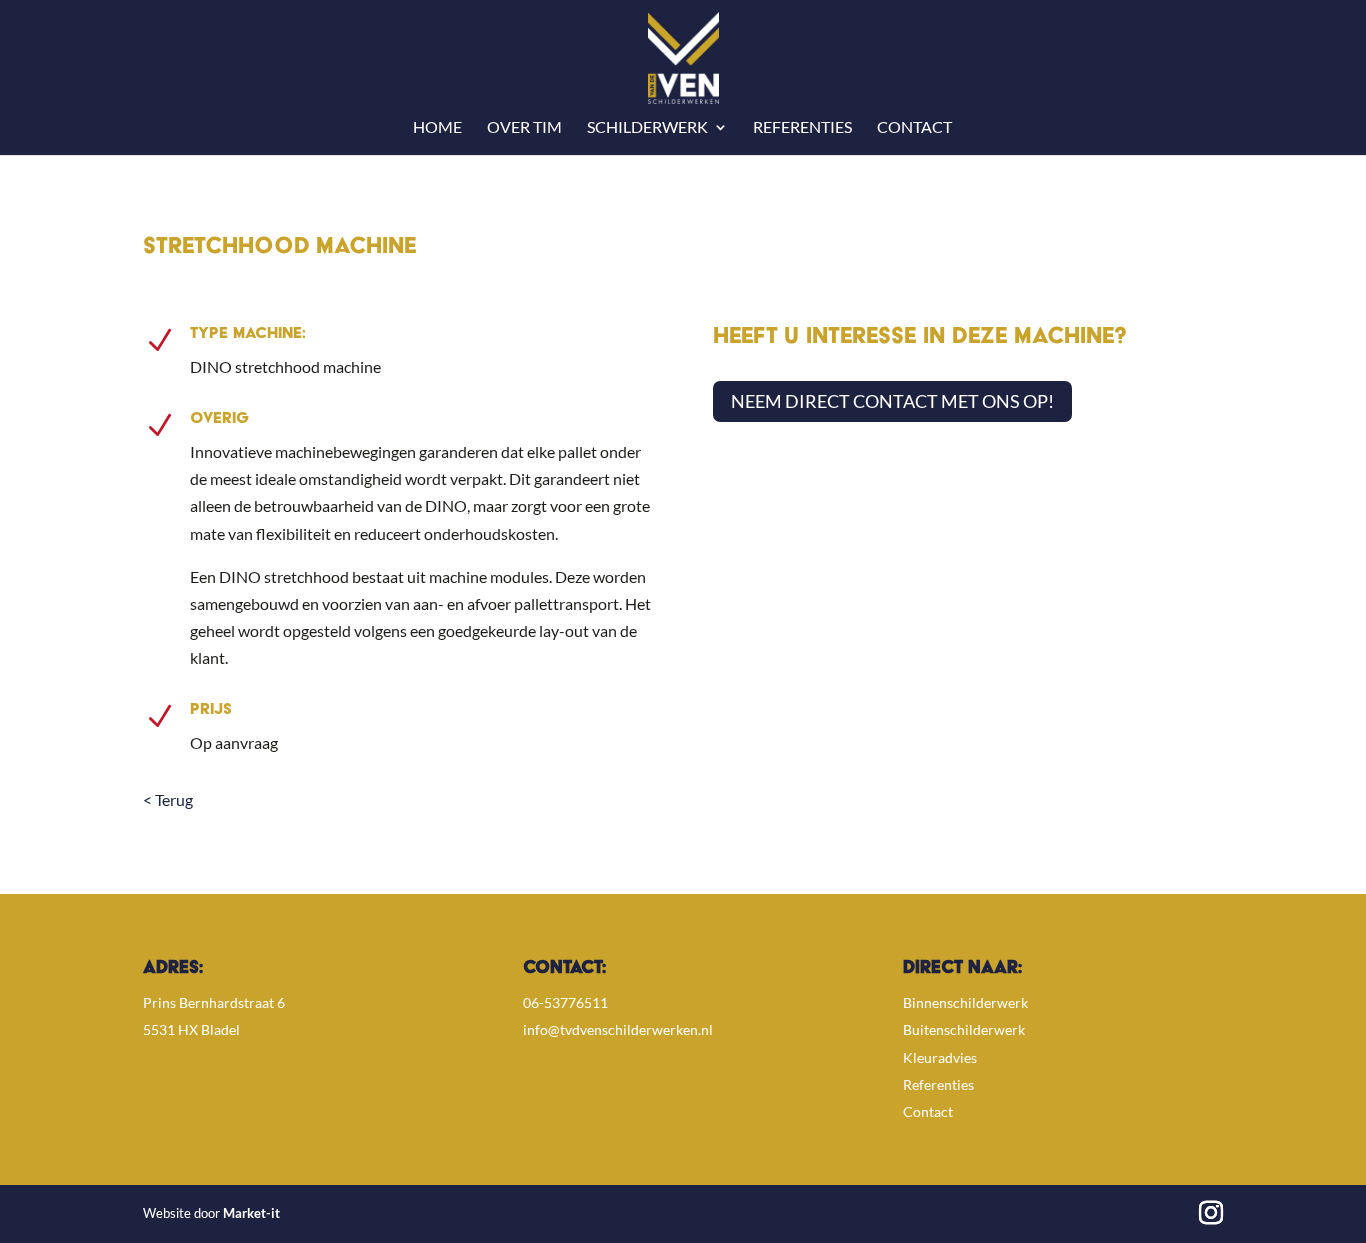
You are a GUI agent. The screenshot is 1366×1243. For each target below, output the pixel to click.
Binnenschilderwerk (965, 1002)
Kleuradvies (940, 1057)
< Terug (168, 799)
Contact (914, 128)
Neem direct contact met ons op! (892, 401)
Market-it (251, 1213)
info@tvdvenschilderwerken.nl (618, 1029)
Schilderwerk (647, 128)
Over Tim (524, 128)
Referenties (802, 128)
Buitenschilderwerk (964, 1029)
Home (437, 128)
